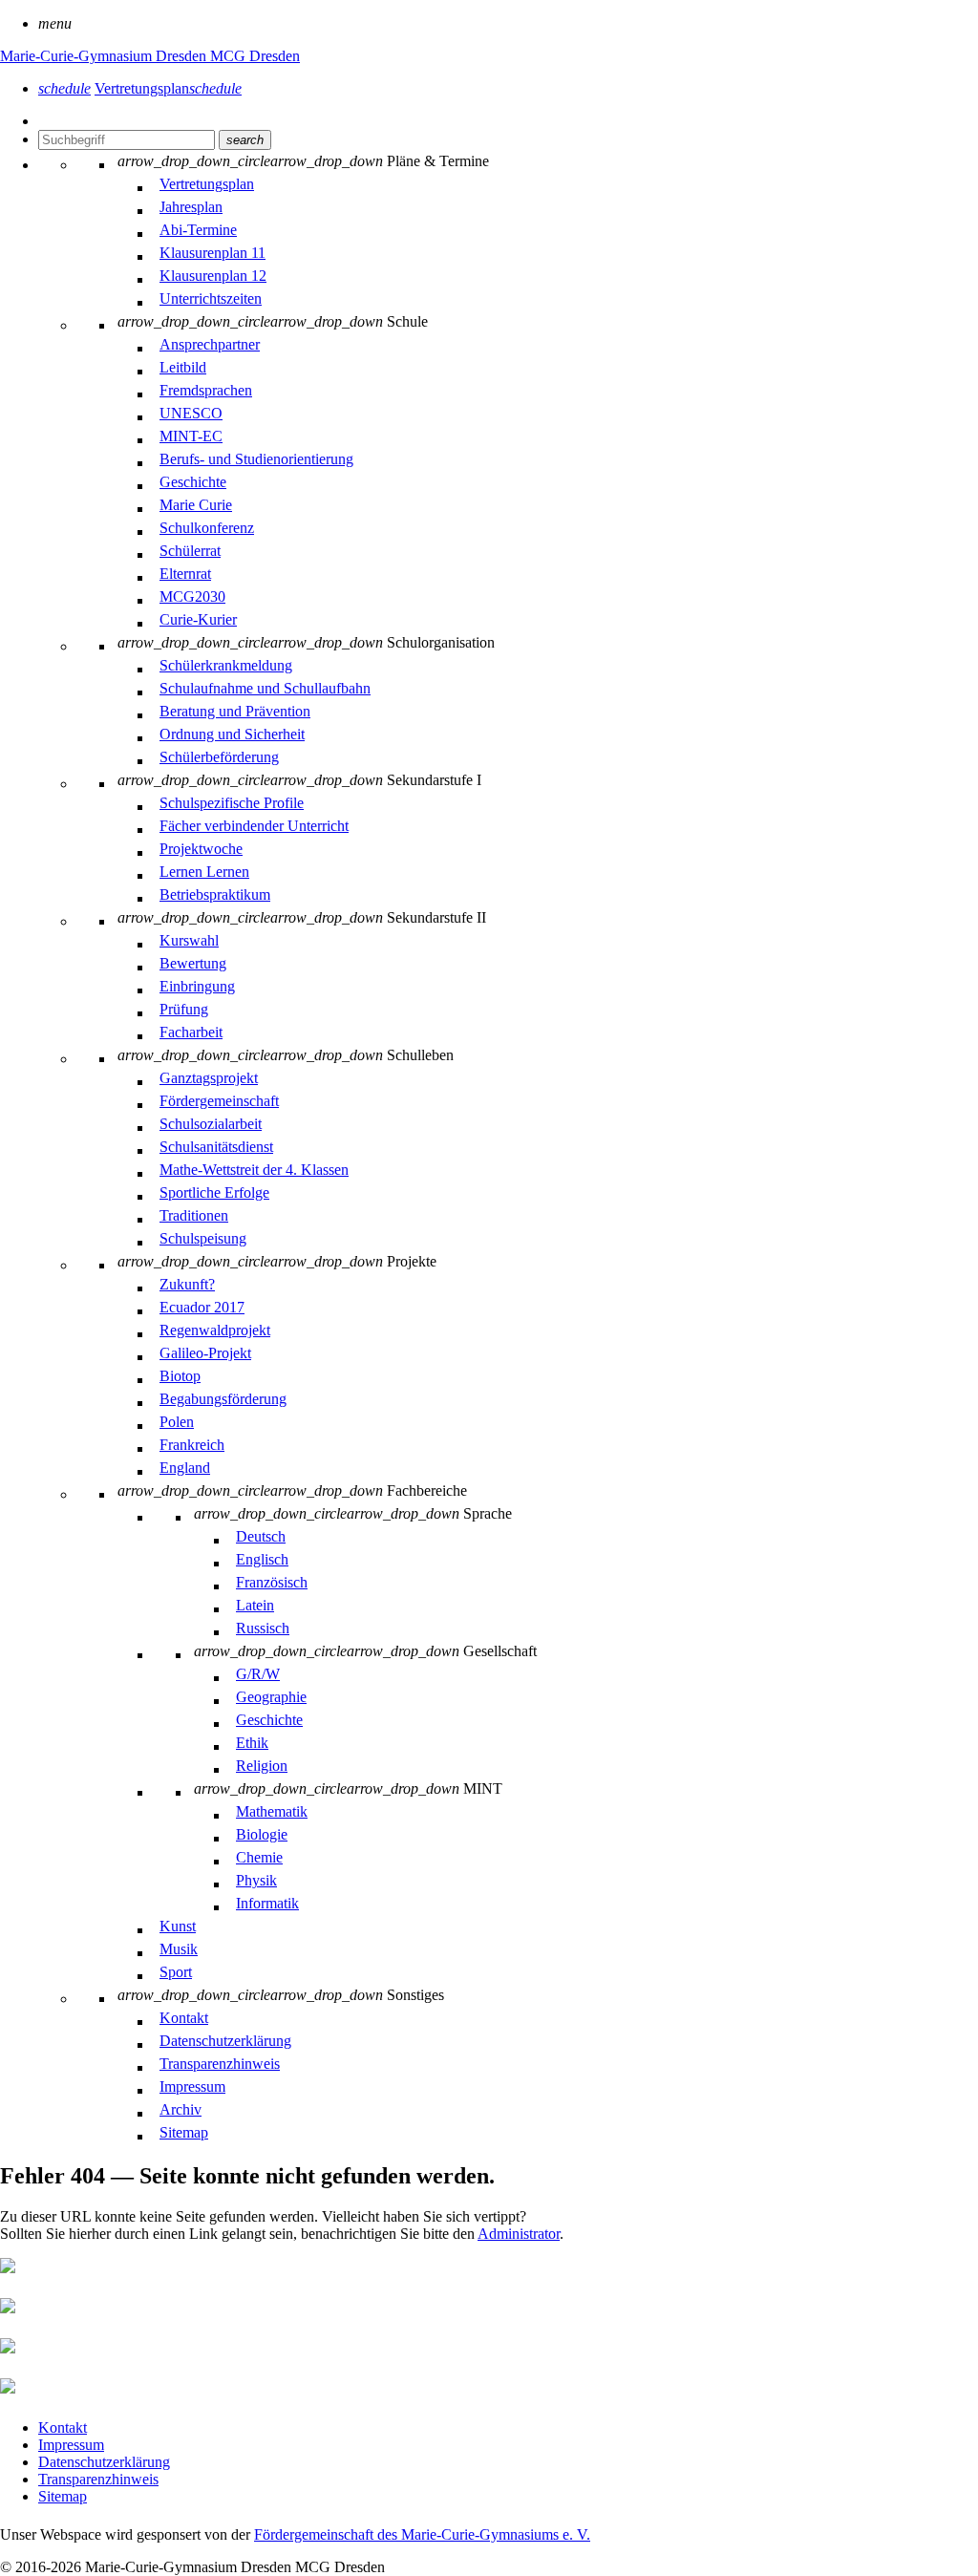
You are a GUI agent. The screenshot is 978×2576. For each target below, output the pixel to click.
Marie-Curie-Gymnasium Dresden (105, 56)
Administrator (519, 2234)
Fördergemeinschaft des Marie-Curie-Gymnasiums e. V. (422, 2534)
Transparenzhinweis (98, 2479)
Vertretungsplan (168, 88)
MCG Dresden (255, 56)
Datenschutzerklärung (104, 2462)
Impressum (71, 2445)
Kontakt (63, 2427)
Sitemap (63, 2496)
